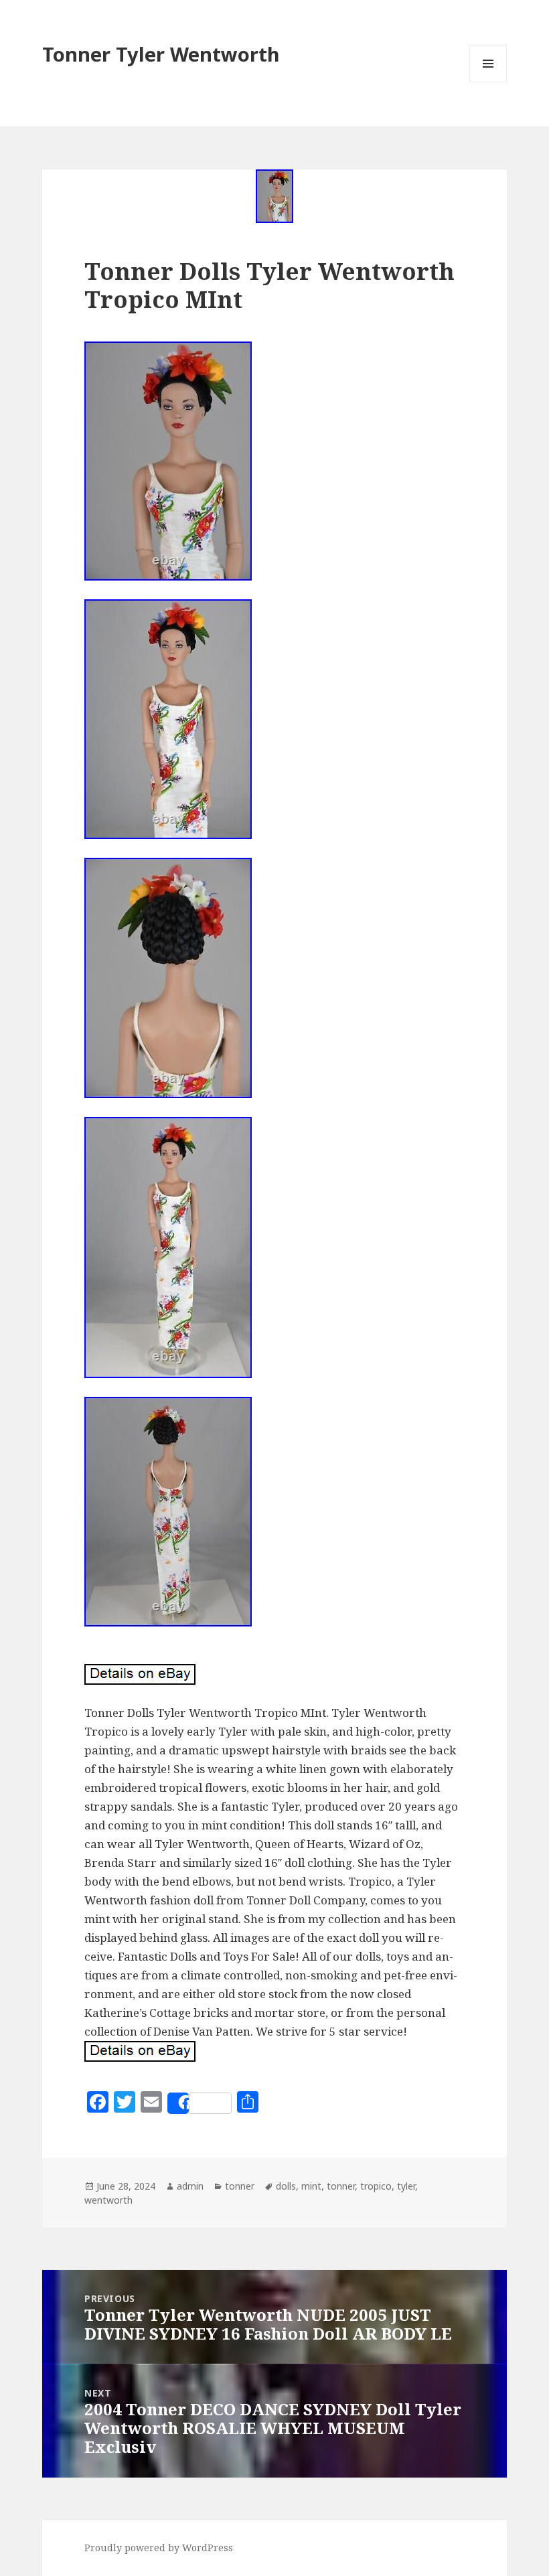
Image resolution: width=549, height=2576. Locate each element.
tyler (406, 2186)
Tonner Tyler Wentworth (161, 54)
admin (190, 2186)
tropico (376, 2186)
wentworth (108, 2200)
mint (311, 2186)
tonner (240, 2186)
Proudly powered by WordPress (159, 2548)
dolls (286, 2186)
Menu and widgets (488, 82)
